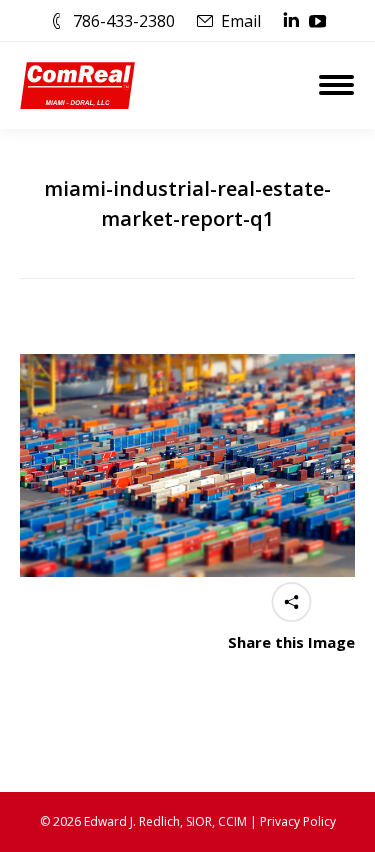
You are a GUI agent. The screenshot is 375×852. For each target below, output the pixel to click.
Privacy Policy (298, 821)
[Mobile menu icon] (336, 85)
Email (241, 21)
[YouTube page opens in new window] (318, 21)
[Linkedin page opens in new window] (291, 21)
